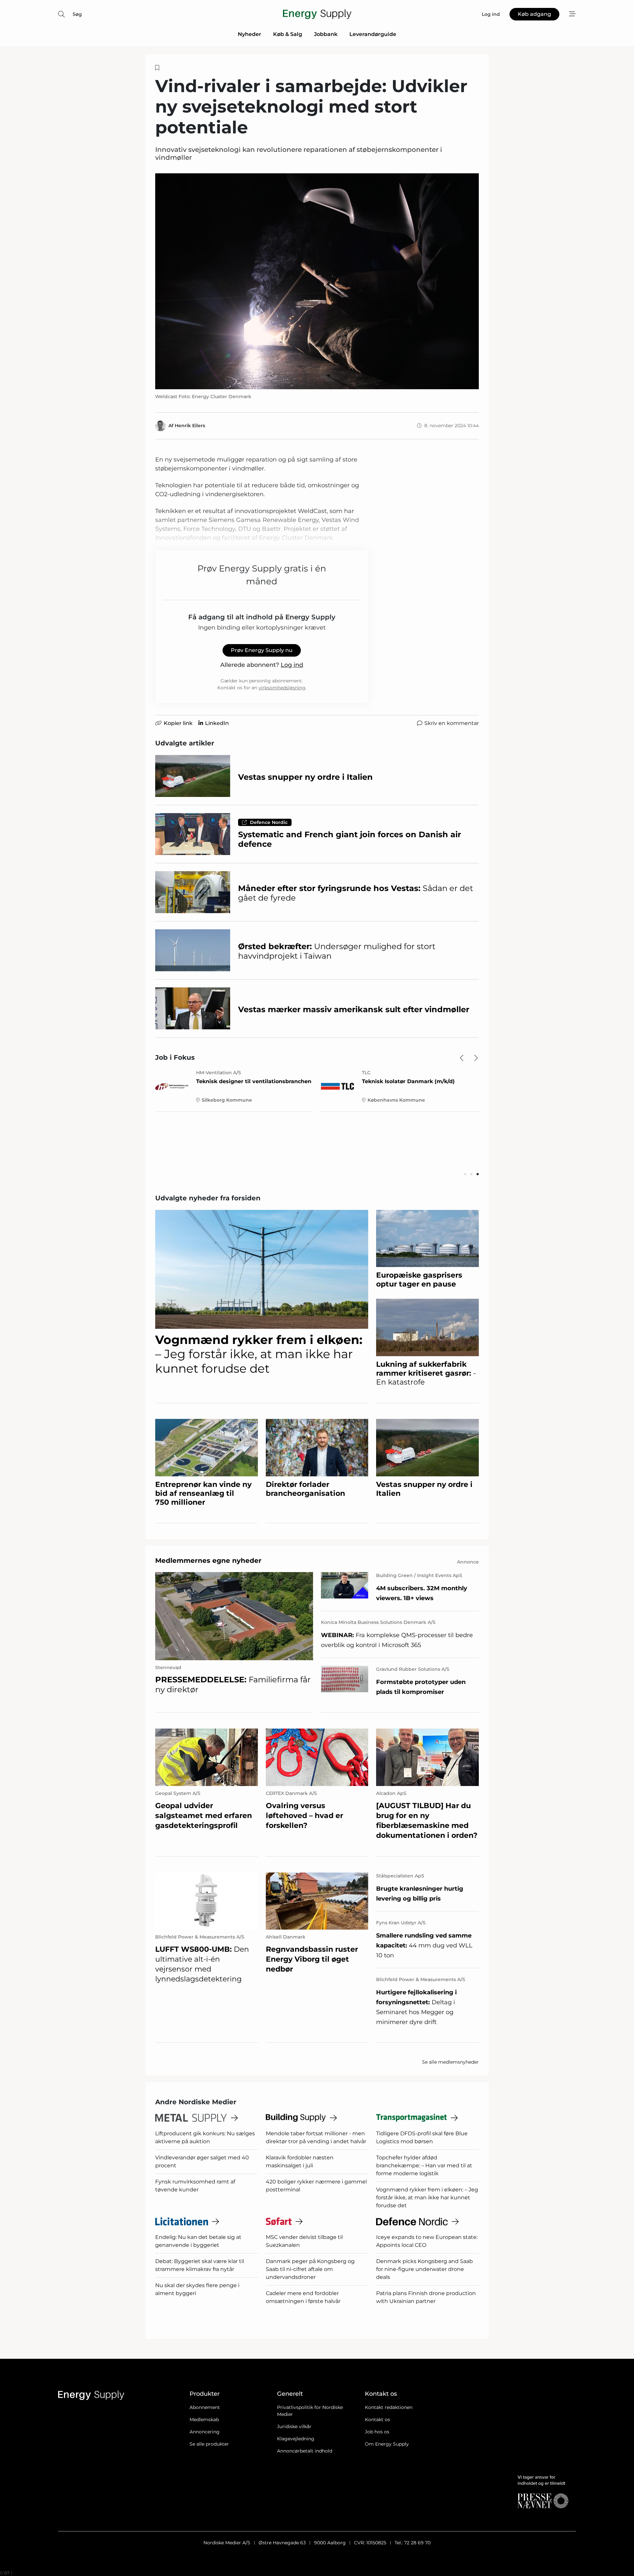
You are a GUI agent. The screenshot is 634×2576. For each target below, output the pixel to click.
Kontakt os (377, 2420)
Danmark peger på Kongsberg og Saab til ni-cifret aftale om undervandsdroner (310, 2269)
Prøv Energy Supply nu (262, 650)
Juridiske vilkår (294, 2426)
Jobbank (326, 34)
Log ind (292, 665)
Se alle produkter (209, 2444)
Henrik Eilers (190, 426)
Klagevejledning (296, 2439)
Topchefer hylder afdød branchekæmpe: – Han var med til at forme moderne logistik (424, 2165)
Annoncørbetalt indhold (305, 2451)
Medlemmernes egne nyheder (208, 1561)
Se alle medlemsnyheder (450, 2062)
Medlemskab (204, 2420)
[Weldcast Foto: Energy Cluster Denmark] (317, 281)
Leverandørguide (373, 34)
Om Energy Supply (387, 2444)
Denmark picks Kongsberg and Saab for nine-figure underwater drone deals (424, 2269)
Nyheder (249, 34)
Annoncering (205, 2432)
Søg (77, 14)
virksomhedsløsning (282, 688)
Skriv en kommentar (452, 723)
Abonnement (205, 2407)
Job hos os (377, 2432)
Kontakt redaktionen (389, 2407)
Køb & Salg (288, 34)
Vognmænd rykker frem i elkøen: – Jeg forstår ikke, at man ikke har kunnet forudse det (427, 2198)
